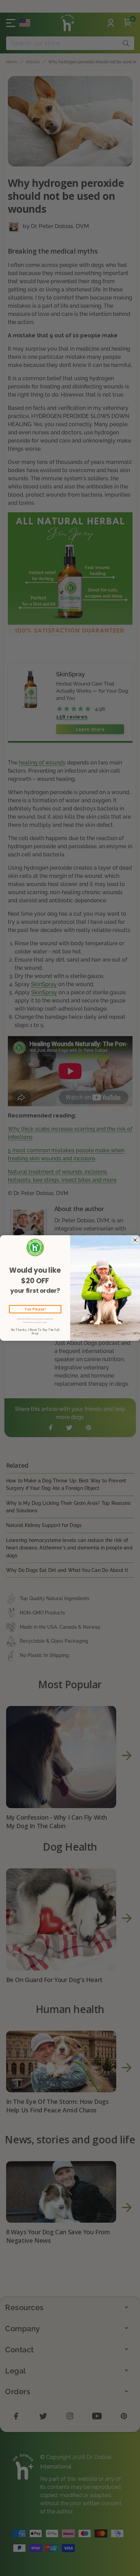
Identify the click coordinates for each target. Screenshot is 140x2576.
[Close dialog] (135, 1240)
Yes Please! (35, 1309)
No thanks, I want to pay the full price (35, 1332)
